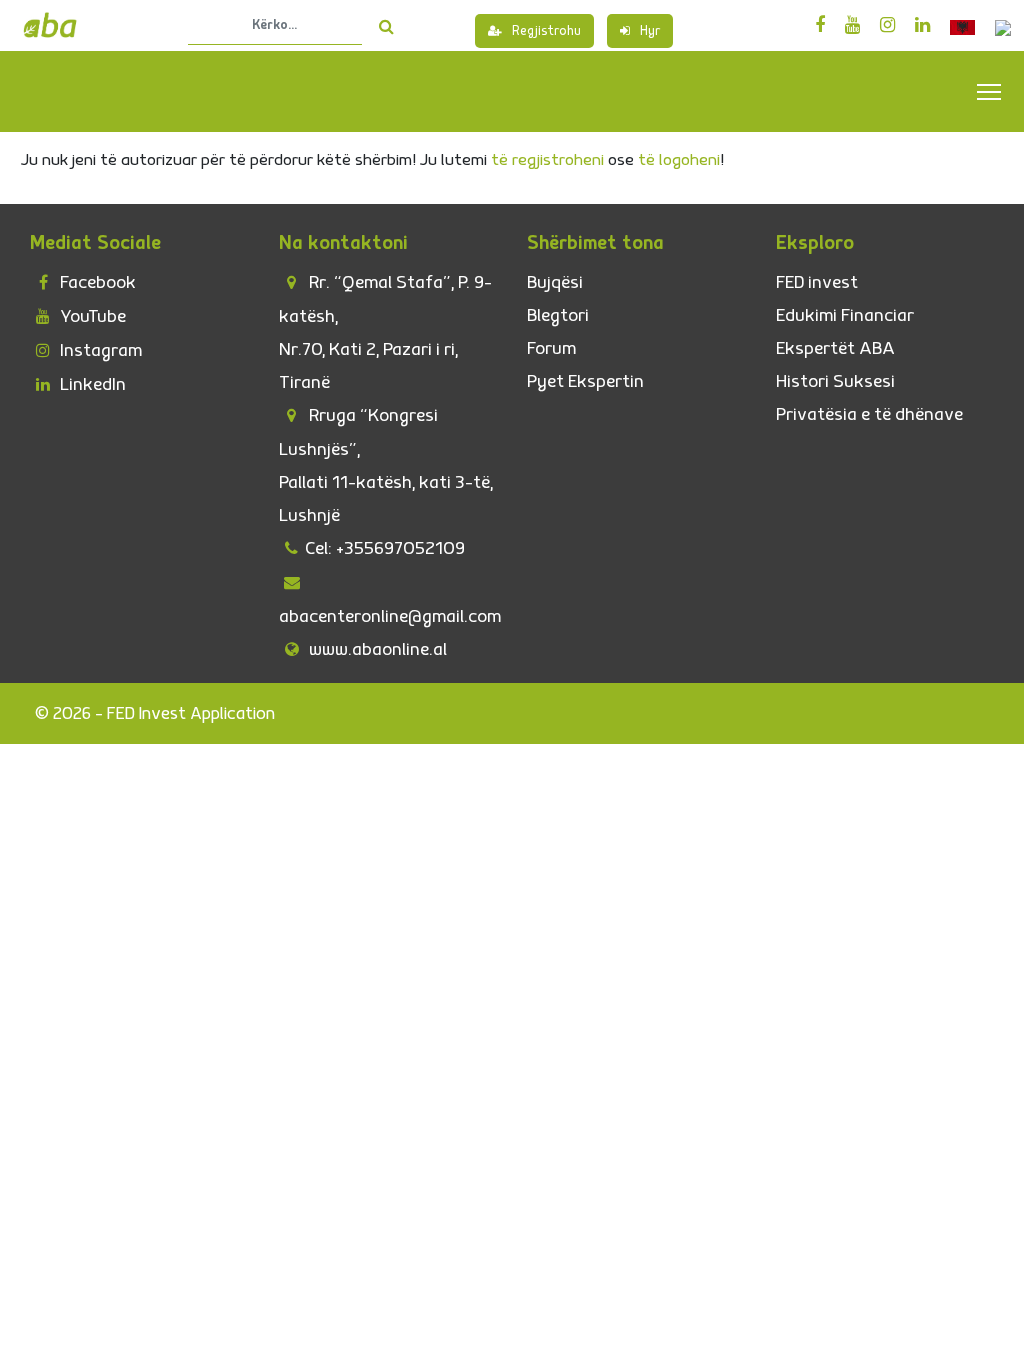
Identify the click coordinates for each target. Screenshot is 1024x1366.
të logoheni (679, 160)
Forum (551, 348)
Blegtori (558, 315)
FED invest (817, 282)
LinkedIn (91, 384)
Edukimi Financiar (845, 315)
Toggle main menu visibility (989, 90)
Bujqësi (555, 282)
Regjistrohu (546, 31)
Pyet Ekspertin (585, 381)
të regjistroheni (547, 160)
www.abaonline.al (376, 649)
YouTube (91, 316)
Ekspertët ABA (835, 348)
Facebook (96, 282)
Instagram (99, 350)
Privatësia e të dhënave (869, 414)
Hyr (650, 31)
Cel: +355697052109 (385, 548)
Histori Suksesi (835, 381)
